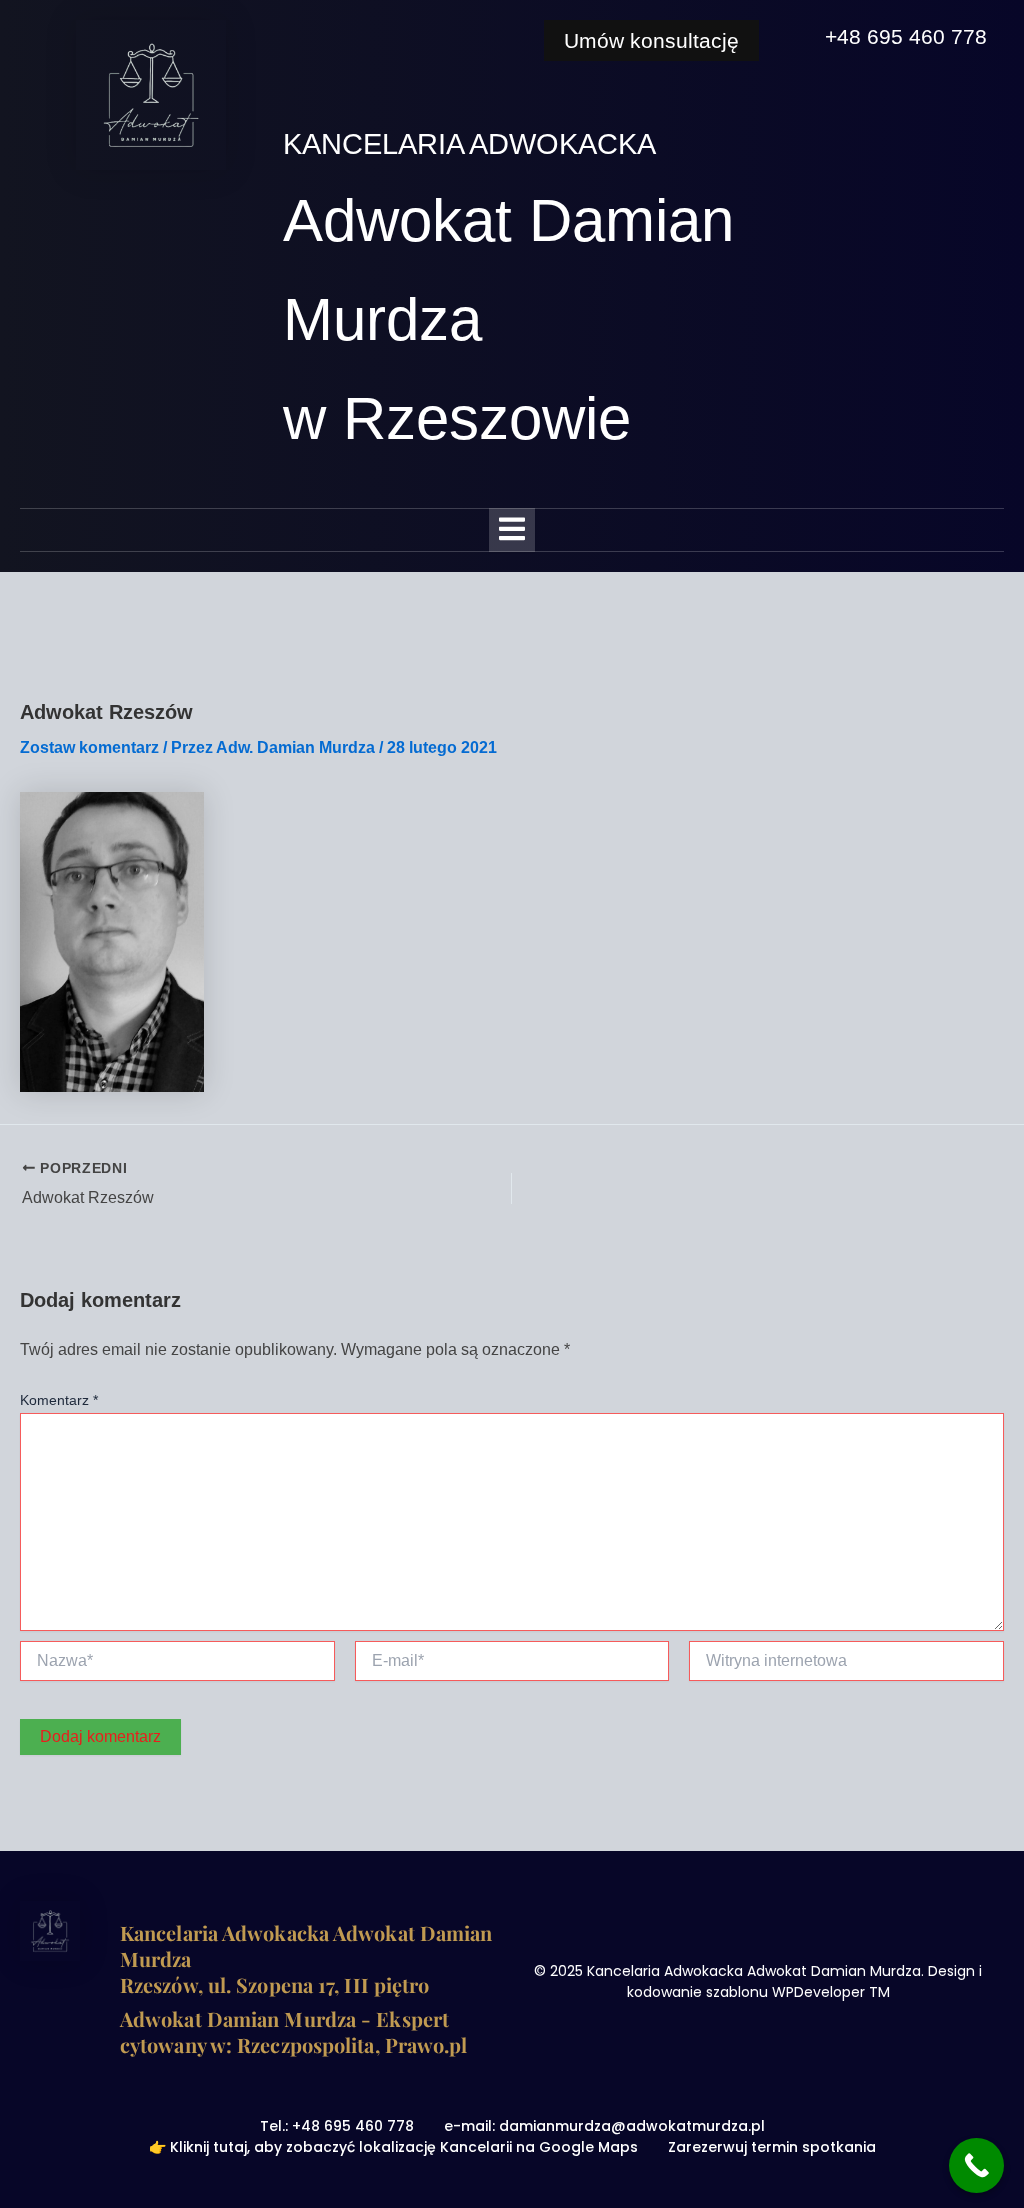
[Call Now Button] (976, 2165)
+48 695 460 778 (906, 36)
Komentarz (59, 1400)
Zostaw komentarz (89, 747)
